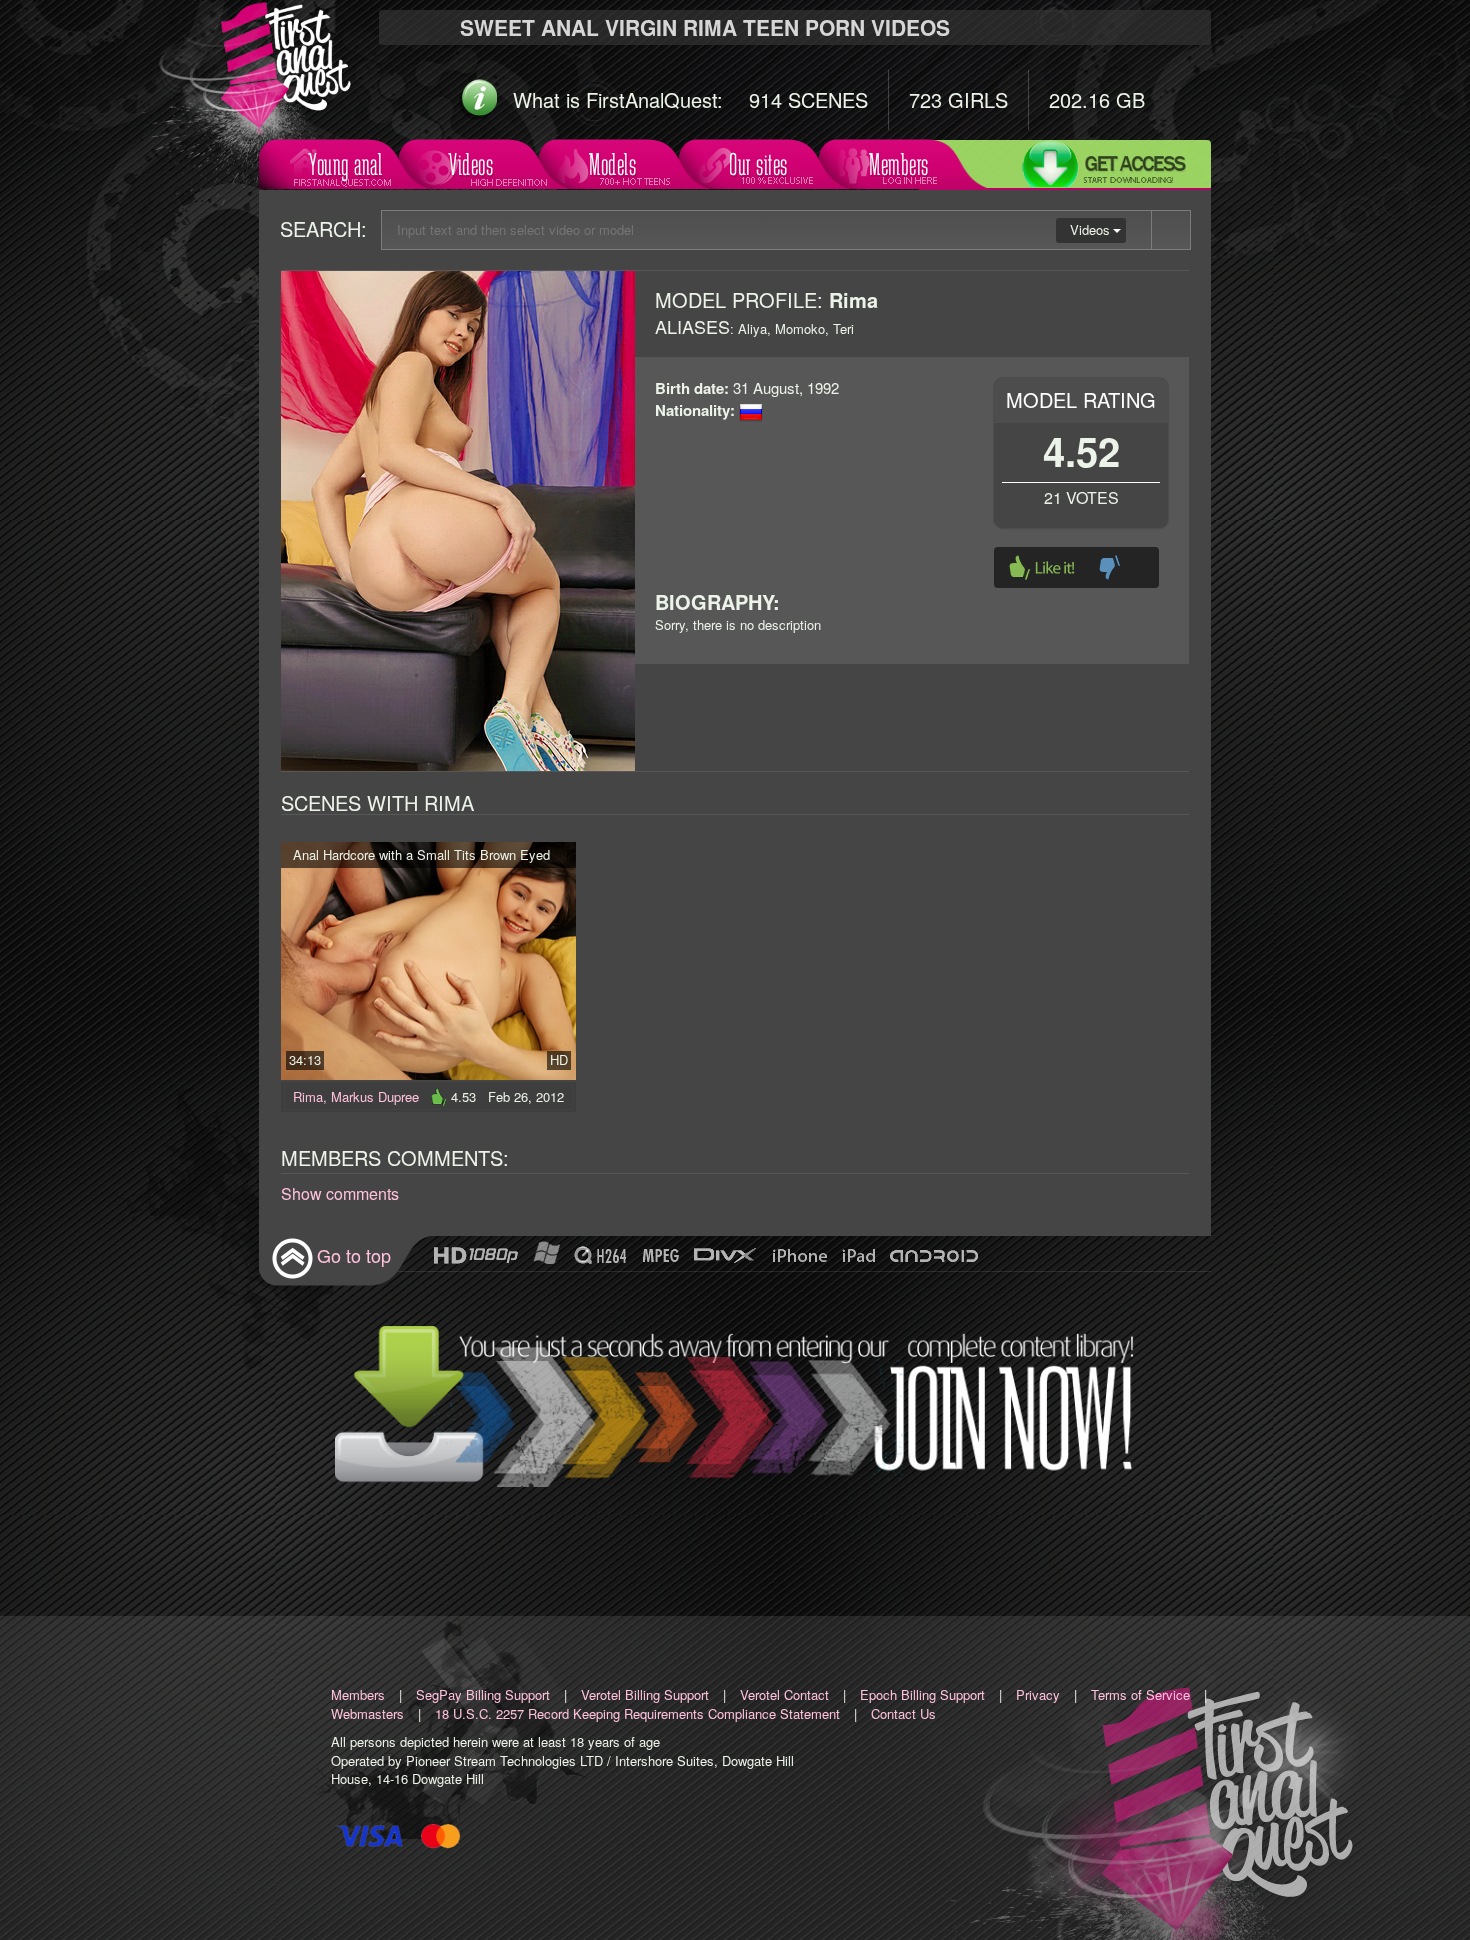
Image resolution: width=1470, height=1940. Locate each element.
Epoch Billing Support (922, 1694)
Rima (308, 1096)
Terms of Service (1140, 1694)
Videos (471, 164)
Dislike (1109, 567)
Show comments (340, 1194)
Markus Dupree (375, 1096)
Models (612, 164)
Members (899, 164)
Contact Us (903, 1713)
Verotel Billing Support (645, 1694)
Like (1042, 567)
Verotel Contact (784, 1694)
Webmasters (367, 1713)
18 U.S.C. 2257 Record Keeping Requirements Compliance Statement (637, 1713)
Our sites (758, 164)
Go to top (354, 1255)
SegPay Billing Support (483, 1694)
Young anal (345, 164)
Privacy (1038, 1694)
